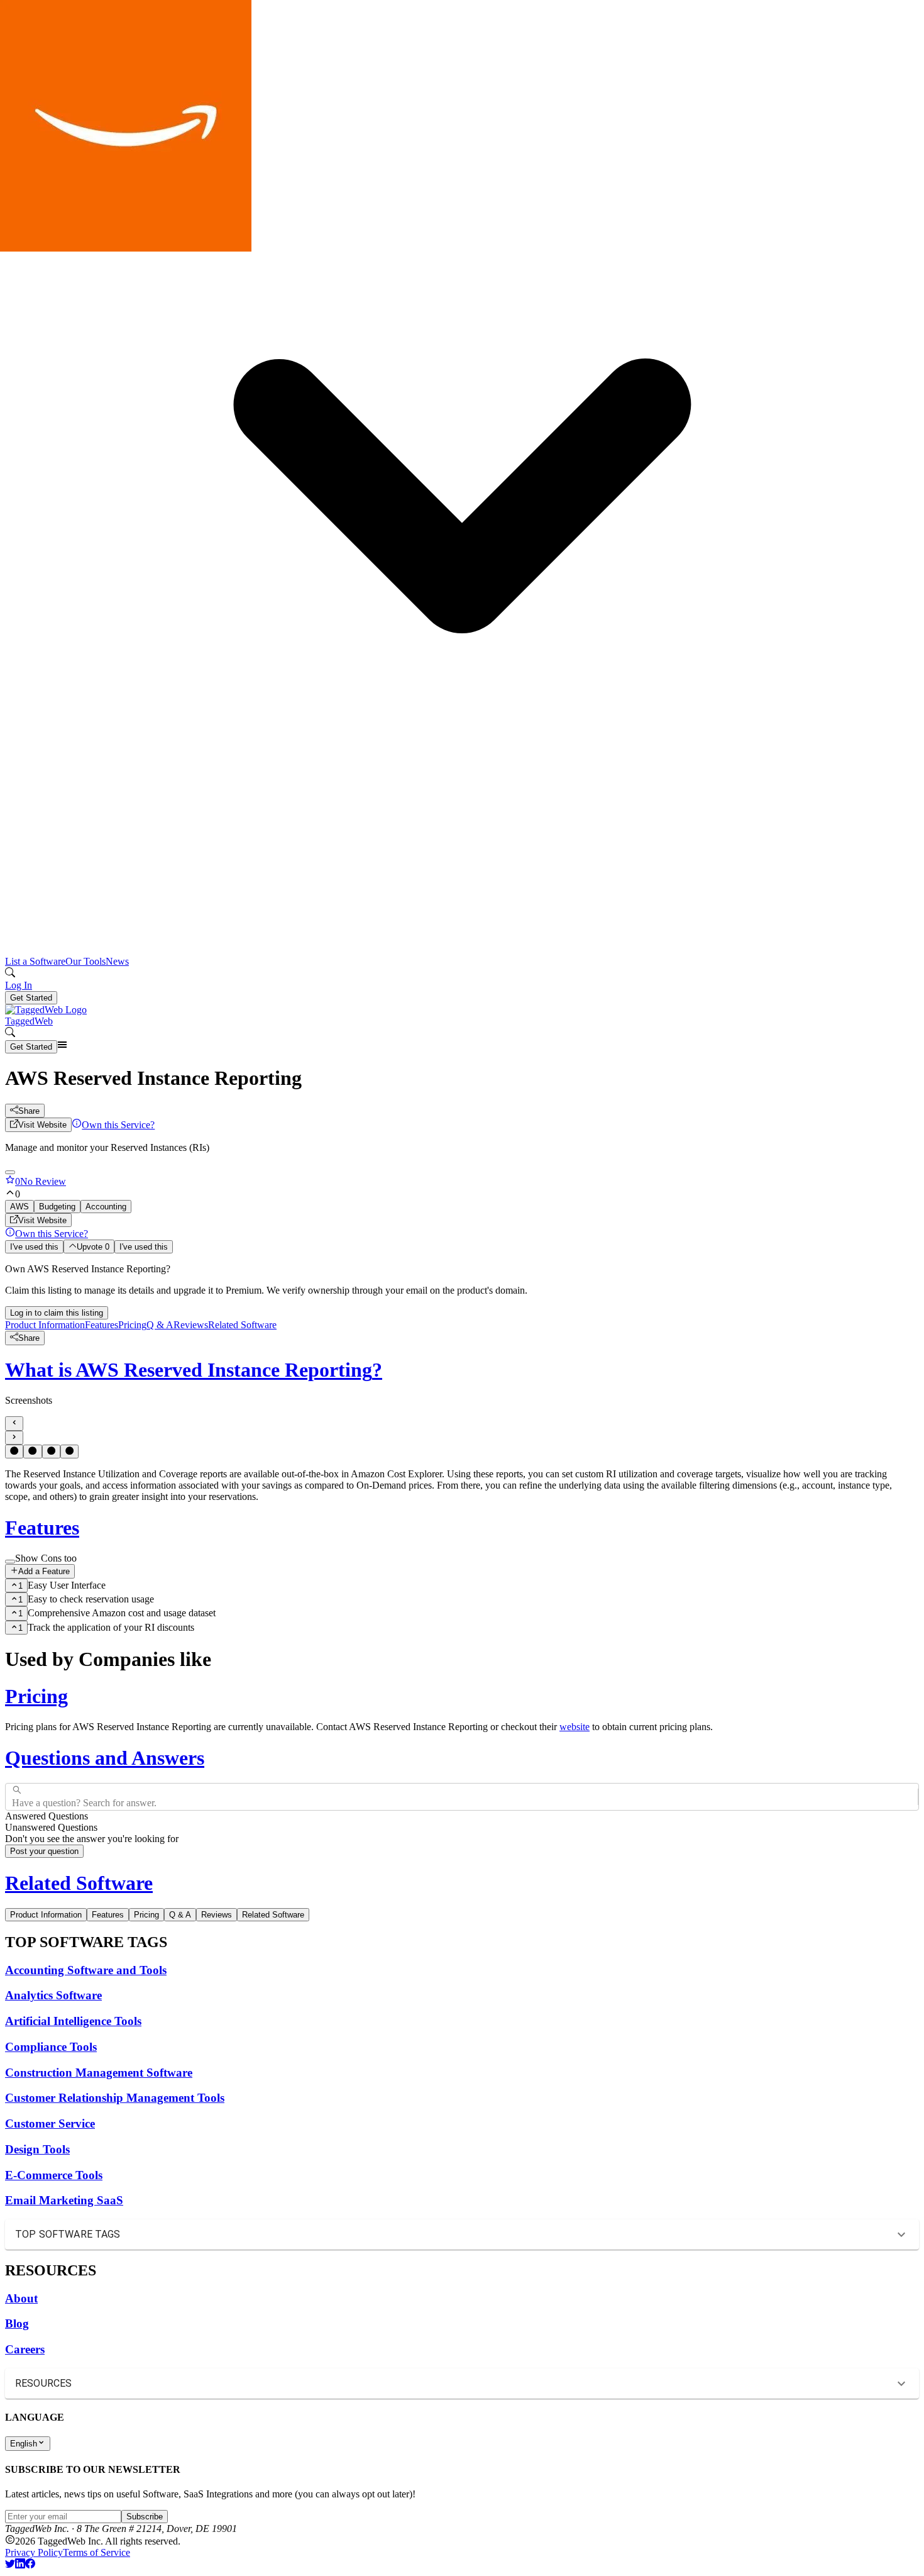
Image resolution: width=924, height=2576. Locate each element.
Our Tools (85, 961)
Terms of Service (96, 2552)
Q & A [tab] (180, 1915)
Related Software (242, 1325)
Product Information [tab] (46, 1915)
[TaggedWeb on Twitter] (10, 2565)
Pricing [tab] (146, 1915)
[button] (462, 492)
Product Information (45, 1325)
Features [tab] (108, 1915)
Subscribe (145, 2517)
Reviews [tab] (217, 1915)
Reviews (191, 1325)
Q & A (160, 1325)
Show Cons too (46, 1558)
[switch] (10, 1562)
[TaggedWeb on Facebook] (30, 2565)
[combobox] (13, 1797)
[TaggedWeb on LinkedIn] (20, 2565)
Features (102, 1325)
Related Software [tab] (273, 1915)
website (575, 1727)
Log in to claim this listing (57, 1313)
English (24, 2444)
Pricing (132, 1325)
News (117, 961)
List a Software (35, 961)
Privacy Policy (34, 2552)
